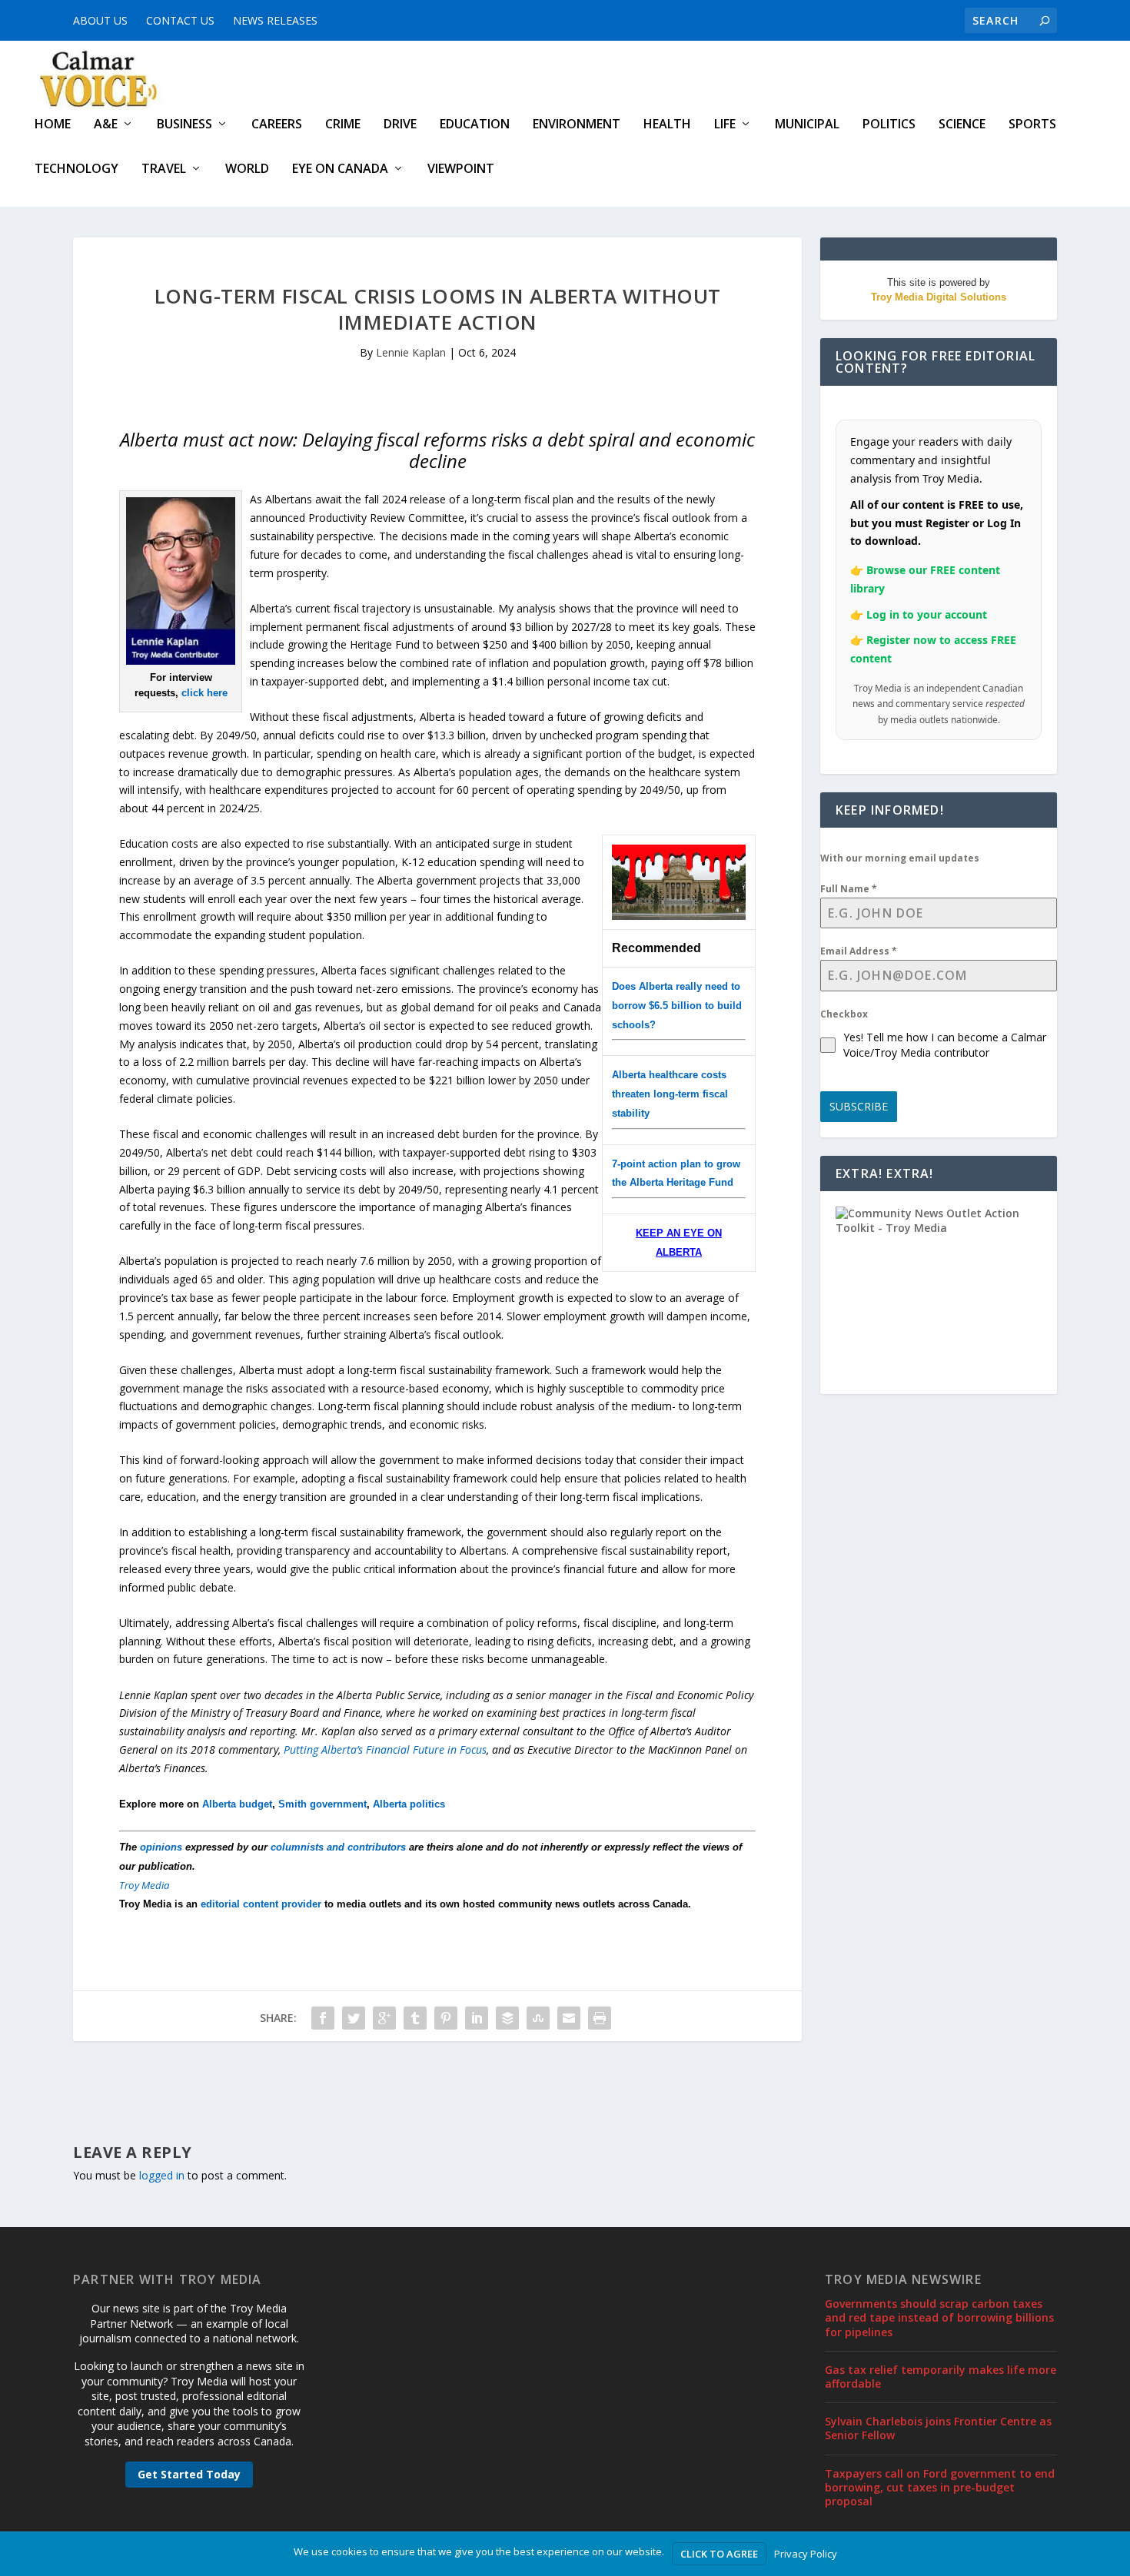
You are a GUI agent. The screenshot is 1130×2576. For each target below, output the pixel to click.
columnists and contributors (338, 1847)
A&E (106, 125)
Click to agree (719, 2554)
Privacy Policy (806, 2554)
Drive (400, 125)
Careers (277, 125)
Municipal (807, 125)
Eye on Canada (340, 169)
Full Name (849, 889)
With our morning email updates (900, 858)
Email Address (859, 951)
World (247, 169)
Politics (889, 125)
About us (100, 20)
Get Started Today (189, 2474)
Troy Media (145, 1885)
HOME (53, 125)
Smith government (322, 1804)
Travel (164, 169)
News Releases (275, 20)
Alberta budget (237, 1804)
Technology (76, 169)
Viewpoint (461, 169)
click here (204, 693)
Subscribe (859, 1106)
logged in (162, 2175)
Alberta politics (409, 1804)
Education (475, 125)
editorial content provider (261, 1904)
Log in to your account (927, 614)
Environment (577, 125)
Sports (1032, 125)
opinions (161, 1847)
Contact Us (180, 20)
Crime (343, 125)
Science (962, 125)
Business (184, 125)
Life (725, 125)
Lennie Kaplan (411, 352)
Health (667, 125)
